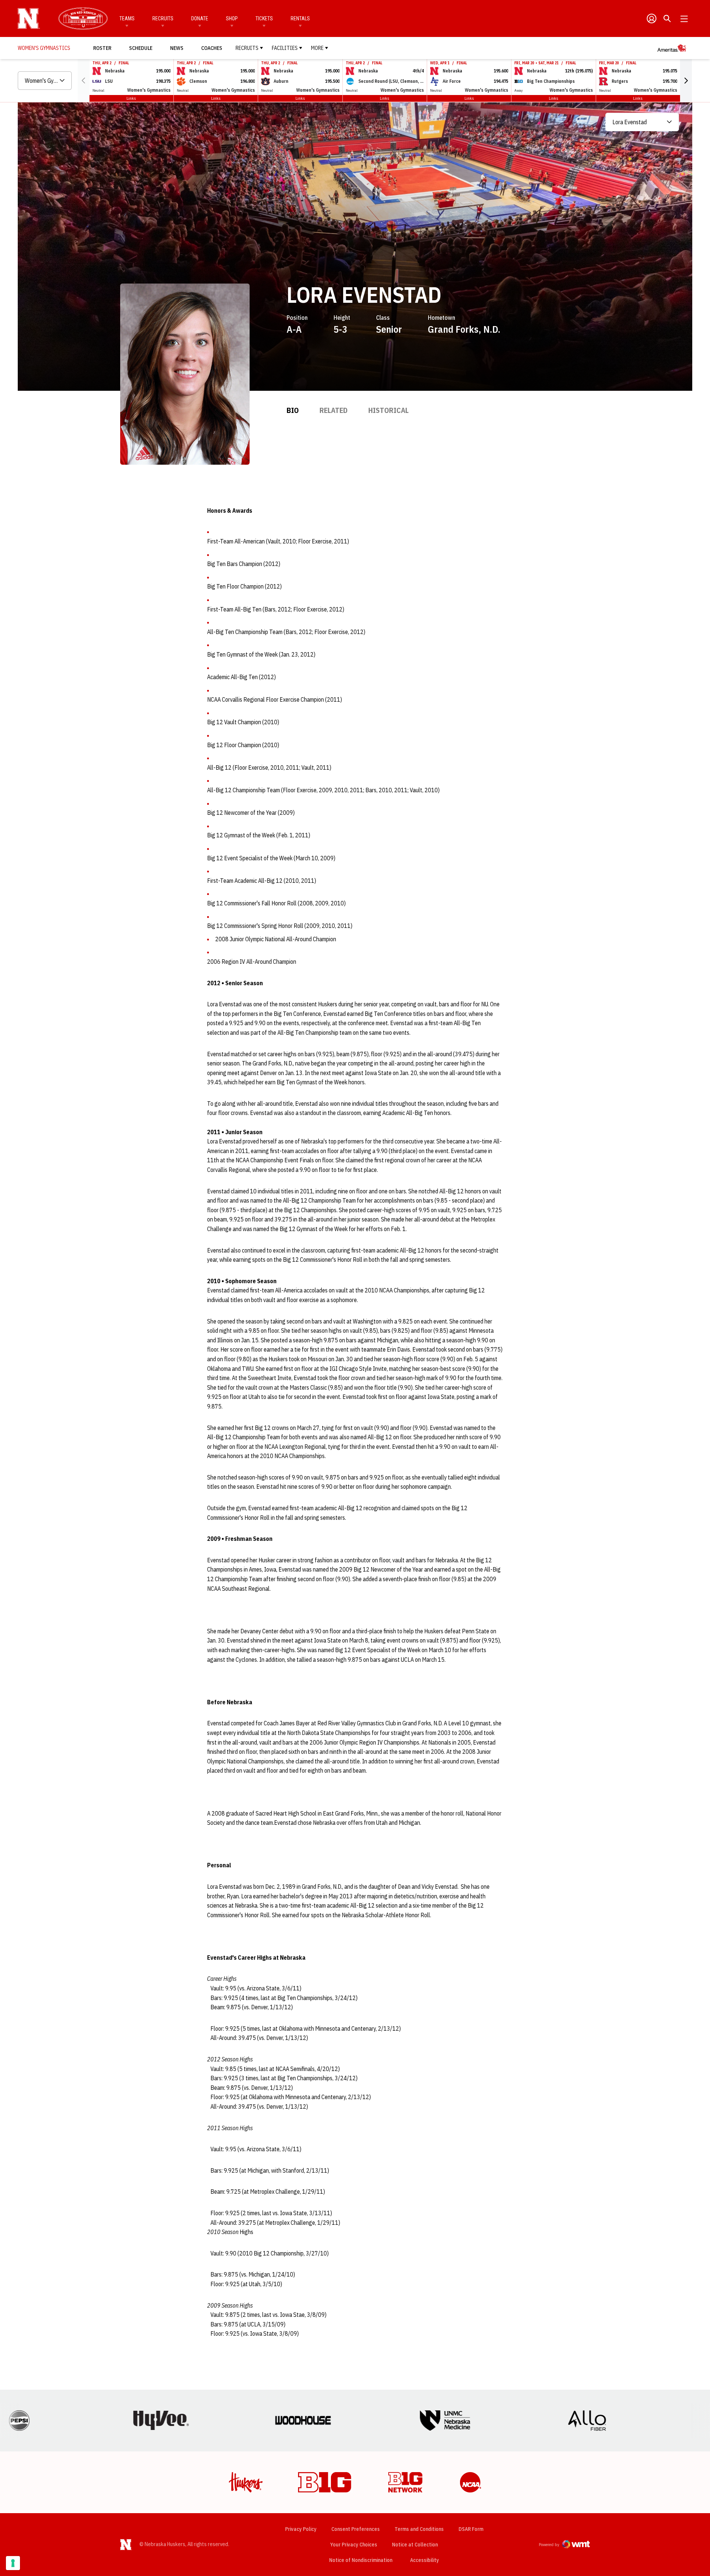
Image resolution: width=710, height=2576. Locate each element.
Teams (127, 18)
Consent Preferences (356, 2529)
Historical (388, 410)
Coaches (212, 48)
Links (131, 98)
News (177, 48)
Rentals (300, 18)
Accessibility (425, 2560)
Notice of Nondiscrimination (361, 2560)
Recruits (163, 18)
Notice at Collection (415, 2545)
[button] (686, 81)
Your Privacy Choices (354, 2545)
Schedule (141, 48)
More (317, 48)
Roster (102, 48)
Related (334, 410)
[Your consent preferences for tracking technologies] (13, 2563)
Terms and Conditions (419, 2529)
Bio (293, 410)
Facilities (285, 48)
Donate (200, 18)
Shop (232, 18)
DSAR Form (471, 2529)
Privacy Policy (301, 2529)
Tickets (264, 18)
